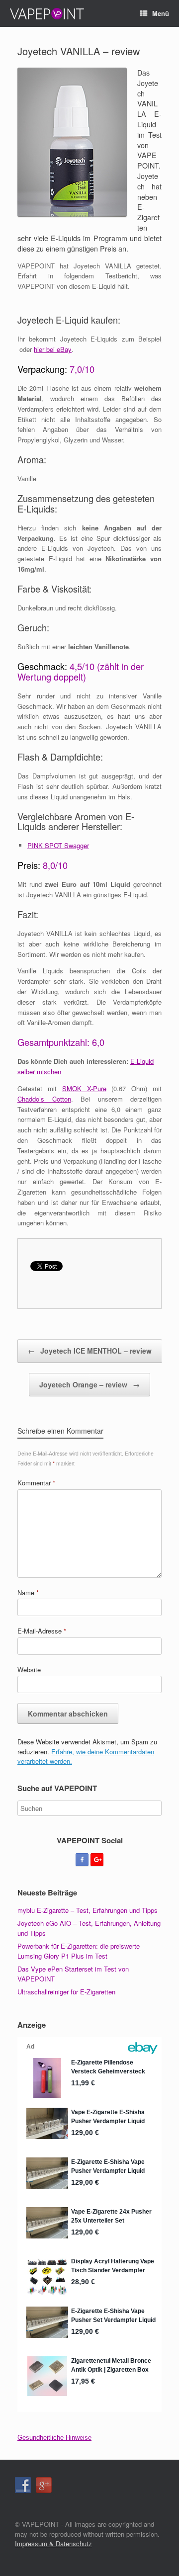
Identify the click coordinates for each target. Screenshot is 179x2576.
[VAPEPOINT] (47, 13)
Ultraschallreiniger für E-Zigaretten (66, 1992)
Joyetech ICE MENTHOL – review (90, 1351)
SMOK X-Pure (84, 1088)
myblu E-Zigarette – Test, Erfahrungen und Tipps (88, 1910)
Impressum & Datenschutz (53, 2543)
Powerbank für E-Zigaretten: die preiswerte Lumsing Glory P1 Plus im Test (79, 1951)
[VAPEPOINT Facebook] (82, 1860)
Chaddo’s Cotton (44, 1099)
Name (28, 1592)
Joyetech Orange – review (89, 1384)
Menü (161, 13)
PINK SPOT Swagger (58, 845)
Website (29, 1670)
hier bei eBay (53, 349)
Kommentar (36, 1483)
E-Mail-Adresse (42, 1631)
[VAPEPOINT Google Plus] (97, 1860)
